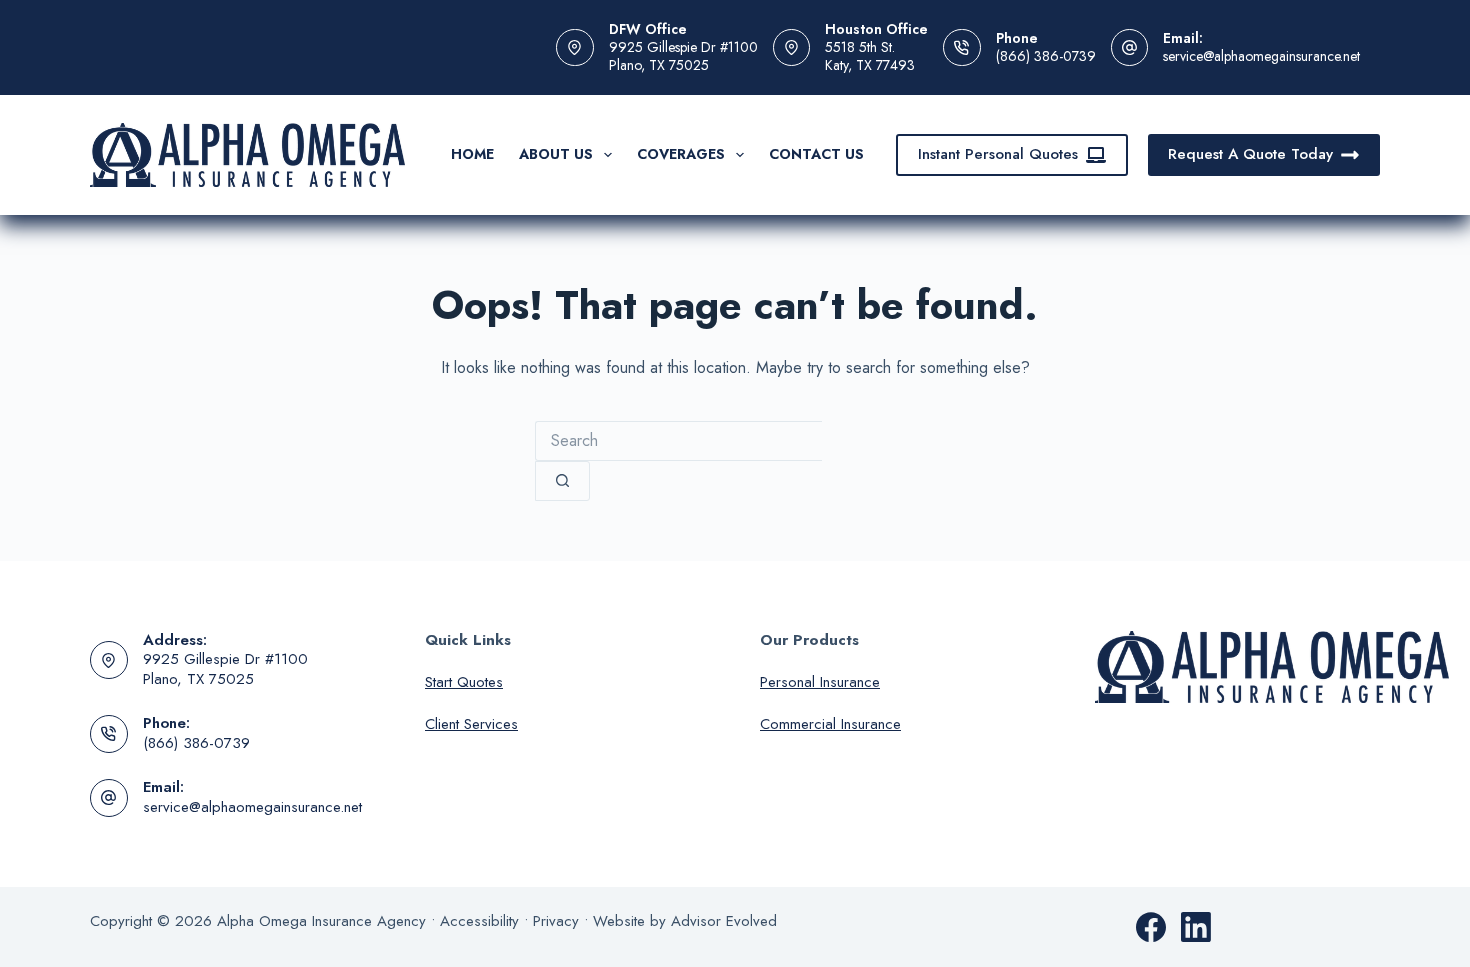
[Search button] (562, 481)
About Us (556, 154)
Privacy (556, 921)
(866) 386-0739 (1046, 56)
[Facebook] (1151, 927)
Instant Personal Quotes (998, 154)
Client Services (471, 724)
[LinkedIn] (1196, 927)
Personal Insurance (820, 682)
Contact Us (816, 154)
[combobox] (678, 441)
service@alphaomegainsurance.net (1261, 56)
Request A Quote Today (1250, 154)
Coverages (681, 154)
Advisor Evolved (724, 921)
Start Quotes (464, 682)
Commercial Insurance (830, 724)
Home (472, 154)
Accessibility (479, 921)
